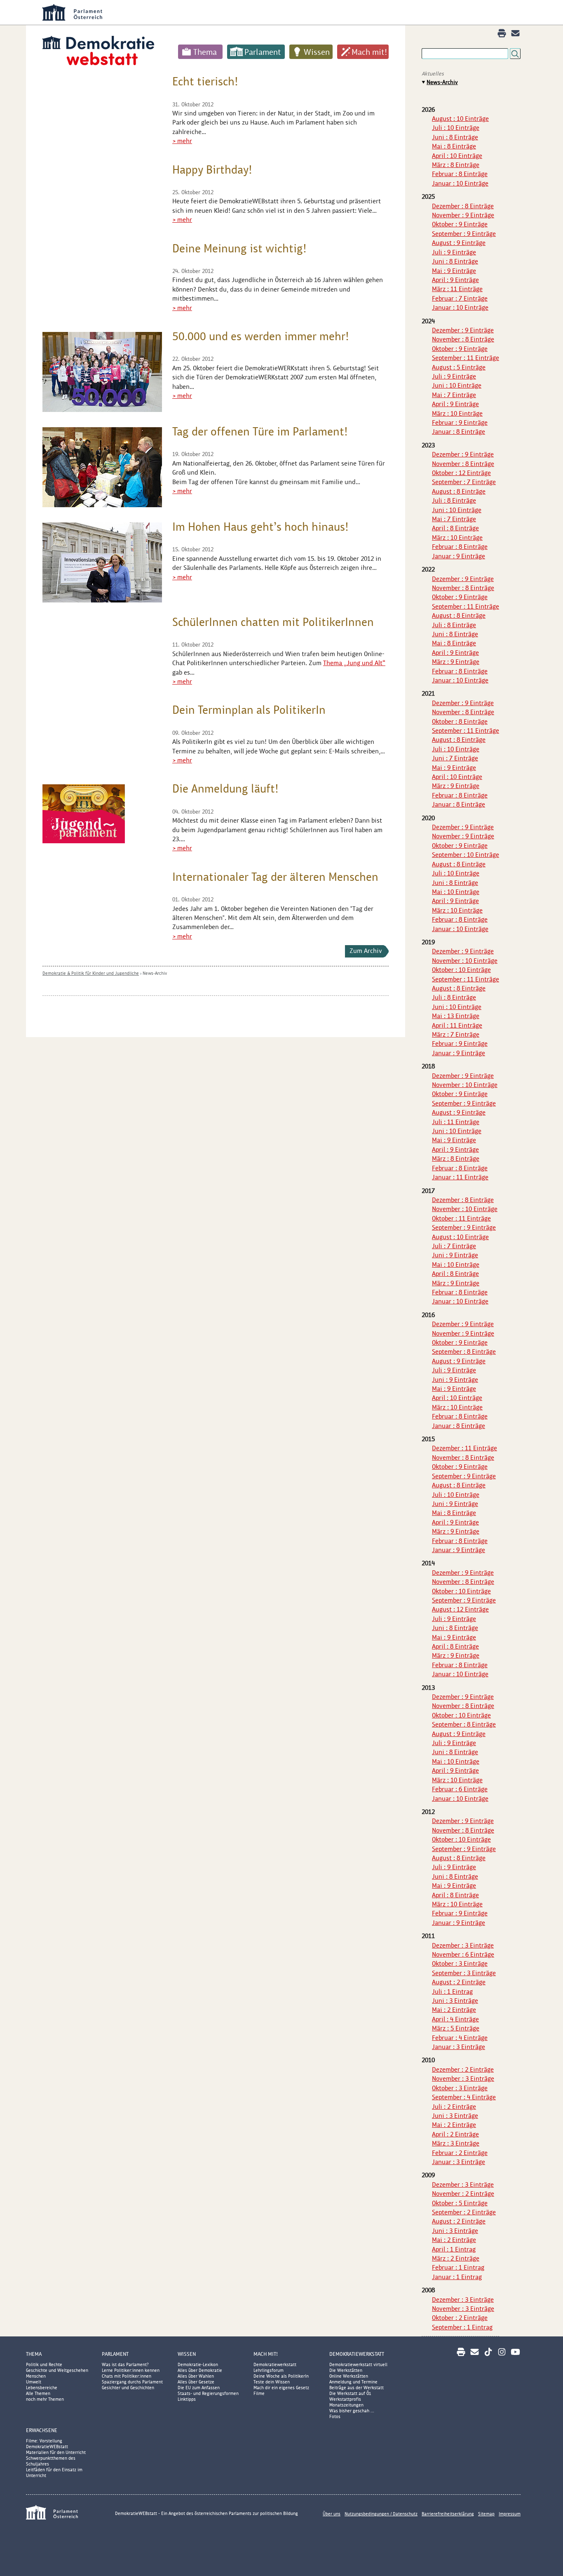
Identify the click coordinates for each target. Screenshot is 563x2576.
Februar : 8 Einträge (460, 174)
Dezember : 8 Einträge (463, 206)
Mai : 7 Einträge (454, 395)
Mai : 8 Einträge (454, 146)
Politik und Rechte (44, 2364)
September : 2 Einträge (464, 2212)
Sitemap (486, 2514)
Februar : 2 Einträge (460, 2153)
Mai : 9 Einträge (454, 271)
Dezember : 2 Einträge (463, 2069)
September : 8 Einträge (464, 1352)
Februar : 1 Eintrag (458, 2267)
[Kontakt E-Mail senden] (515, 33)
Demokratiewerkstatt (275, 2364)
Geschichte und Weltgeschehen (57, 2370)
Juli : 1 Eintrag (452, 1991)
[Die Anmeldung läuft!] (84, 814)
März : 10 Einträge (457, 413)
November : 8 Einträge (463, 339)
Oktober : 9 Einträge (460, 224)
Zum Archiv (366, 951)
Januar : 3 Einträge (459, 2047)
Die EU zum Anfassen (199, 2388)
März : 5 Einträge (456, 2028)
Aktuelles (433, 74)
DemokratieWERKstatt (357, 2354)
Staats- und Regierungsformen (208, 2393)
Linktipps (187, 2399)
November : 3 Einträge (463, 2078)
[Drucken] (502, 33)
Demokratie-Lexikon (198, 2364)
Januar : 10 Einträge (460, 183)
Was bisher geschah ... (352, 2411)
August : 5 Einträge (459, 367)
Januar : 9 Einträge (459, 556)
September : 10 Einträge (466, 855)
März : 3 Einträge (456, 2143)
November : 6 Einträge (463, 1954)
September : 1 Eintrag (462, 2327)
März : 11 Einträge (457, 289)
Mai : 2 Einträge (454, 2010)
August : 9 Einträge (459, 243)
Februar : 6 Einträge (460, 1789)
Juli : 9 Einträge (454, 252)
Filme (259, 2393)
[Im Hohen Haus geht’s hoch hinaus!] (102, 562)
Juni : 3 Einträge (455, 2001)
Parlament (263, 52)
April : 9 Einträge (455, 280)
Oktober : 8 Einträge (460, 721)
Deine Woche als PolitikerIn (281, 2376)
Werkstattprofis (345, 2399)
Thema (205, 52)
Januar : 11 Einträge (460, 1177)
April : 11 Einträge (457, 1025)
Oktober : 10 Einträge (461, 970)
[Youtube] (515, 2352)
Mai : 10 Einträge (456, 892)
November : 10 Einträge (465, 961)
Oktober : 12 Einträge (461, 473)
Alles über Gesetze (196, 2382)
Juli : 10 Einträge (456, 128)
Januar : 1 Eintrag (457, 2277)
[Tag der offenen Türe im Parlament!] (102, 467)
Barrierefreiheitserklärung (448, 2514)
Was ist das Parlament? (125, 2364)
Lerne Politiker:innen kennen (131, 2370)
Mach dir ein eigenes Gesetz (281, 2388)
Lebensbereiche (42, 2388)
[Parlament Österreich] (298, 12)
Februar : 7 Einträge (460, 298)
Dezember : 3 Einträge (463, 1945)
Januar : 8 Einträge (459, 432)
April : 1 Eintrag (454, 2249)
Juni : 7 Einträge (455, 758)
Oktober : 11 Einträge (461, 1218)
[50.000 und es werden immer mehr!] (102, 372)
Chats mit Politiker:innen (127, 2376)
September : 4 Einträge (464, 2097)
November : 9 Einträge (463, 215)
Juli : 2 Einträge (454, 2107)
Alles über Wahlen (196, 2376)
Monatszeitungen (346, 2405)
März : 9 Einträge (456, 662)
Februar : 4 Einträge (460, 2038)
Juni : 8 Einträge (455, 137)
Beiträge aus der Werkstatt (357, 2388)
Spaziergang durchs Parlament (132, 2382)
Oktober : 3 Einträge (460, 1963)
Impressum (510, 2514)
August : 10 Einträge (460, 119)
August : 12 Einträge (460, 1609)
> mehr (182, 141)
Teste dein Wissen (272, 2382)
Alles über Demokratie (200, 2370)
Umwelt (34, 2382)
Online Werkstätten (349, 2376)
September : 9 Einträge (464, 234)
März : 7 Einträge (456, 1034)
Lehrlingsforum (269, 2370)
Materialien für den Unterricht (56, 2452)
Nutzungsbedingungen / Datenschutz (381, 2514)
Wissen (317, 52)
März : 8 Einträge (456, 165)
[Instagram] (502, 2352)
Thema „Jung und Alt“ (354, 663)
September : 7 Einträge (464, 482)
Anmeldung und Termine (353, 2382)
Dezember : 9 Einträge (463, 330)
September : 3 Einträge (464, 1973)
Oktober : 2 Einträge (460, 2318)
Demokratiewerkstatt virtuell (358, 2364)
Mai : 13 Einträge (456, 1016)
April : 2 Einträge (455, 2134)
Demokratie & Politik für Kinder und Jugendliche (91, 973)
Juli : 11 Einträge (456, 1122)
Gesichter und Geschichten (128, 2388)
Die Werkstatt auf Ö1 (350, 2393)
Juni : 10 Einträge (457, 385)
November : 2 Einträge (463, 2194)
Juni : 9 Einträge (455, 1255)
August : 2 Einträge (459, 1982)
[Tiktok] (488, 2352)
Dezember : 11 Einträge (464, 1448)
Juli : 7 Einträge (454, 1246)
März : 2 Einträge (456, 2258)
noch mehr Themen (45, 2399)
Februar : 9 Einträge (460, 422)
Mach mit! (369, 52)
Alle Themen (38, 2393)
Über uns (332, 2514)
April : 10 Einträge (457, 156)
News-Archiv (155, 973)
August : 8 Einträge (459, 491)
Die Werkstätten (346, 2370)
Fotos (335, 2416)
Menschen (36, 2376)
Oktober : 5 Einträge (460, 2203)
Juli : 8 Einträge (454, 500)
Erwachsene (42, 2430)
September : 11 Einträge (466, 358)
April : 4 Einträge (455, 2019)
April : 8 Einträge (455, 528)
